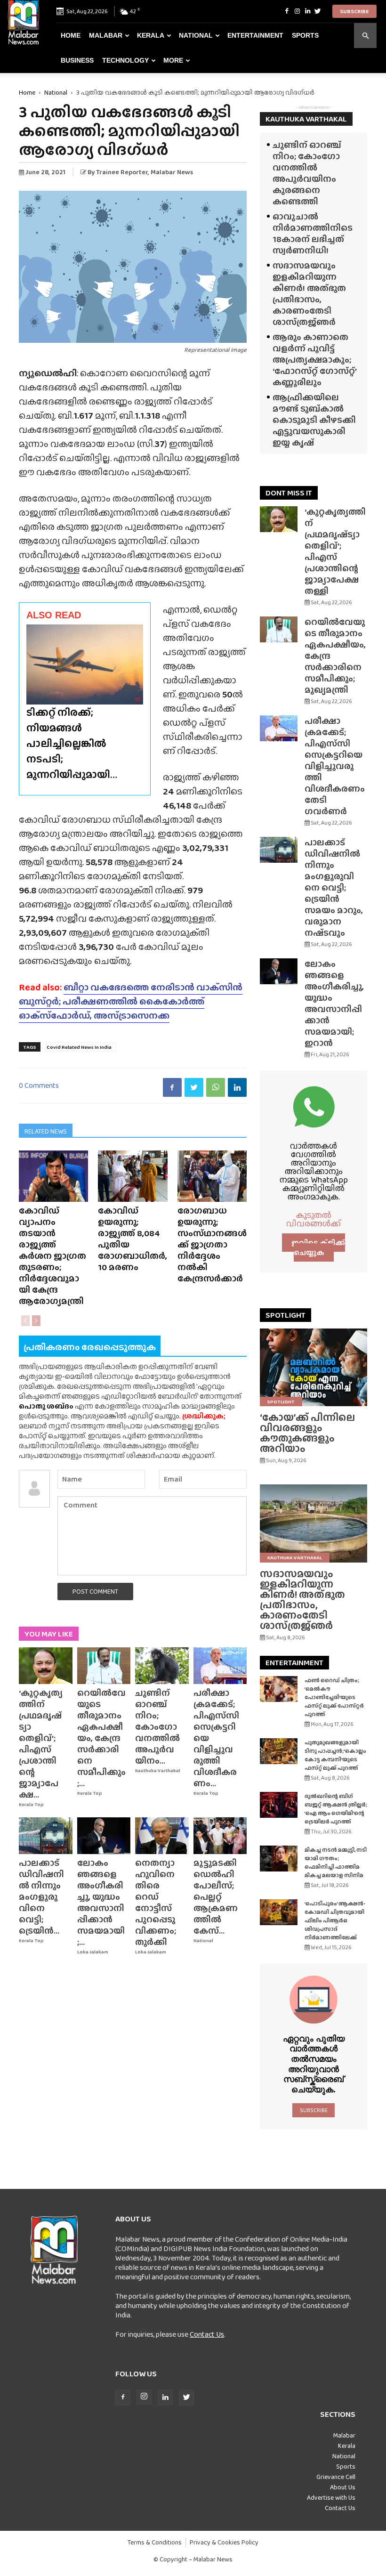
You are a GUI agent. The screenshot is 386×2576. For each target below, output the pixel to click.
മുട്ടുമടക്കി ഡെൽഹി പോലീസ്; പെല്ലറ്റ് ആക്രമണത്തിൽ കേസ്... (216, 1897)
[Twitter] (318, 11)
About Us (343, 2487)
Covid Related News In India (79, 1047)
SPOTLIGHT (285, 1315)
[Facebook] (287, 11)
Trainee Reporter (122, 172)
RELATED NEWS (46, 1131)
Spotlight (281, 1401)
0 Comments (39, 1085)
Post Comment (95, 1591)
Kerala (151, 35)
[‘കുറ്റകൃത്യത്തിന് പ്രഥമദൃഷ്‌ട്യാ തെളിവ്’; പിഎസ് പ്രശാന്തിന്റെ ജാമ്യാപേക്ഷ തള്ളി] (46, 1666)
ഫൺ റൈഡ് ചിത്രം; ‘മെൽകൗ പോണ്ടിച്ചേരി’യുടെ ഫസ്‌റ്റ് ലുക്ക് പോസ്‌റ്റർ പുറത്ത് (334, 1697)
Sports (305, 35)
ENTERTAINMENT (294, 1663)
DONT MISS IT (289, 493)
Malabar (106, 35)
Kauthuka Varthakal (158, 1770)
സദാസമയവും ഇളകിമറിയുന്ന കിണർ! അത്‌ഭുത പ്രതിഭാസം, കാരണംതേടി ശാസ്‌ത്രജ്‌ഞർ (309, 294)
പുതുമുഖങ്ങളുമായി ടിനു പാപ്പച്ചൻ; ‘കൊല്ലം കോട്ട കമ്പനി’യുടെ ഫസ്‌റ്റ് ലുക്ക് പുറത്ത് (335, 1755)
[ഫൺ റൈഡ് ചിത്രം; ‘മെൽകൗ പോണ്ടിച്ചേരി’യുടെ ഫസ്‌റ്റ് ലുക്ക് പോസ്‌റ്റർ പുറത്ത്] (279, 1689)
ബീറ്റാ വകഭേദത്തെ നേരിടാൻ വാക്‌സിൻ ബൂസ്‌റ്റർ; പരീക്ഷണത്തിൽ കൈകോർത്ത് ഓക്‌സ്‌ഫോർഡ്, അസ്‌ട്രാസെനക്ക (131, 1001)
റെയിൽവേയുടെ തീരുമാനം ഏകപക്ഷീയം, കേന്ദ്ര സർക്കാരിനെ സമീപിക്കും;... (101, 1738)
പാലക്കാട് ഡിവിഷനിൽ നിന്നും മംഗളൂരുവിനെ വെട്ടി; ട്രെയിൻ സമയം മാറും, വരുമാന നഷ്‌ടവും (334, 887)
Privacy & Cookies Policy (224, 2542)
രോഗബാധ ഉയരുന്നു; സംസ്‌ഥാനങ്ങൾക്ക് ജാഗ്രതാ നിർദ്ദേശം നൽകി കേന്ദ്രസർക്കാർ (212, 1244)
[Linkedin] (307, 11)
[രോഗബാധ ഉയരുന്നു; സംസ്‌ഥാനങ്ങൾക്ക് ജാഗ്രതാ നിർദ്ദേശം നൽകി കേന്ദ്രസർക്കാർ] (212, 1176)
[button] (365, 36)
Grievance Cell (336, 2477)
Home (71, 35)
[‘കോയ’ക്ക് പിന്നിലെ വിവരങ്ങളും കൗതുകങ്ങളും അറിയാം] (314, 1367)
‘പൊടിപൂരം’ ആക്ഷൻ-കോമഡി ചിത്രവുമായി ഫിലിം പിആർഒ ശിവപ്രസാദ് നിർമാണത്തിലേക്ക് (335, 1920)
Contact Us (207, 2334)
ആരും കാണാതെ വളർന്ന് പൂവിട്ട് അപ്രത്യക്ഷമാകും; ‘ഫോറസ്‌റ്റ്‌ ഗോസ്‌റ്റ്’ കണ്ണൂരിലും (314, 360)
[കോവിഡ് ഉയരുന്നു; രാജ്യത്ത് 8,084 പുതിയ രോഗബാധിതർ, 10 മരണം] (133, 1176)
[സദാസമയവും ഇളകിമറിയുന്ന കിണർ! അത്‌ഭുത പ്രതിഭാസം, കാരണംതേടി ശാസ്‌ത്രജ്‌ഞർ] (314, 1523)
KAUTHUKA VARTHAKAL (306, 119)
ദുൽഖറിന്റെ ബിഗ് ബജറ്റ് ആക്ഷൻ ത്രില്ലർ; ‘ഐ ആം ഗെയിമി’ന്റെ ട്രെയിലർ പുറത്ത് (336, 1809)
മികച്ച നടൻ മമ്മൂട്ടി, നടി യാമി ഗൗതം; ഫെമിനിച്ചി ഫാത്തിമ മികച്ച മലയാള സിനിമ (336, 1863)
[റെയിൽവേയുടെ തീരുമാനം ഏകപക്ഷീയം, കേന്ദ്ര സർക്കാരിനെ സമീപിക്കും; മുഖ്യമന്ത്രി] (104, 1666)
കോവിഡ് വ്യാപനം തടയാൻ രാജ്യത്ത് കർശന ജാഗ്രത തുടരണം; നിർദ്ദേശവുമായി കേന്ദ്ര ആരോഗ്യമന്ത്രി (52, 1256)
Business (77, 60)
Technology (125, 60)
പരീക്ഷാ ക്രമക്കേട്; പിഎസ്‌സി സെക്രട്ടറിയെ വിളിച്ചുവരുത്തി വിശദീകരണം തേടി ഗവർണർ (335, 766)
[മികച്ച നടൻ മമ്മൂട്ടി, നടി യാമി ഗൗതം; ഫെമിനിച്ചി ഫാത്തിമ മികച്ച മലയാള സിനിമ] (279, 1859)
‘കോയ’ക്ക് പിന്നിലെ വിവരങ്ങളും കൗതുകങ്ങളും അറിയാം (307, 1433)
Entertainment (255, 35)
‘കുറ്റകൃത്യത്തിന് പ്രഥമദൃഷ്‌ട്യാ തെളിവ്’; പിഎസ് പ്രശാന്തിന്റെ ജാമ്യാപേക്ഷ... (41, 1744)
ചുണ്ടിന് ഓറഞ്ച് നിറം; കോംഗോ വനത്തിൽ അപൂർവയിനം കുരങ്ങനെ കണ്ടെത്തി (307, 173)
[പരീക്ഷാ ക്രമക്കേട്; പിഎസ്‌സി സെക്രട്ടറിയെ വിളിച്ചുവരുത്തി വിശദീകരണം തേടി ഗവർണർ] (220, 1666)
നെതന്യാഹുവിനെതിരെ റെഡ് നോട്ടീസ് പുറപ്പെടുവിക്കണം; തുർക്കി (156, 1902)
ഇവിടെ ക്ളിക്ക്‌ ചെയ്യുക (318, 1247)
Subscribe (354, 11)
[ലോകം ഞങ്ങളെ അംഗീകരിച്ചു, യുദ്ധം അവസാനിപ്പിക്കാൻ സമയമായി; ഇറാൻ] (104, 1836)
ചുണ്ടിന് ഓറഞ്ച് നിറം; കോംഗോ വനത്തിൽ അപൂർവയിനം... (157, 1727)
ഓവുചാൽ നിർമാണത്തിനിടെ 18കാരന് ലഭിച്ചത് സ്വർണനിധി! (313, 233)
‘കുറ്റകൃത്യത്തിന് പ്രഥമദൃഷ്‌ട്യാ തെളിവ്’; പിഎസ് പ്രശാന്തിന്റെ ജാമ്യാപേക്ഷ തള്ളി (335, 551)
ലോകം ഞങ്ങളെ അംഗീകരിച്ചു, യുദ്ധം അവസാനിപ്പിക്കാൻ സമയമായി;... (101, 1902)
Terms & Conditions (155, 2542)
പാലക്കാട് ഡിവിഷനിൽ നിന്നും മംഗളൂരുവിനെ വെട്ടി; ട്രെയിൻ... (41, 1897)
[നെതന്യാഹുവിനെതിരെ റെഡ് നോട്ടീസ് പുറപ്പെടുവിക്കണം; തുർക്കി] (162, 1836)
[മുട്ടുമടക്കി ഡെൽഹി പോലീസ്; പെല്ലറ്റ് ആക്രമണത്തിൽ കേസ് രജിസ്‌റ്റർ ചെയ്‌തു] (220, 1836)
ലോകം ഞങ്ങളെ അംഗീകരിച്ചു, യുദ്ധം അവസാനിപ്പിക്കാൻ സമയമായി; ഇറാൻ (334, 1003)
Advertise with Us (331, 2497)
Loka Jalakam (93, 1952)
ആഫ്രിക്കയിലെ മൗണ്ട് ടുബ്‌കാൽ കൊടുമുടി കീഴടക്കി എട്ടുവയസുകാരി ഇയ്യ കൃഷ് (314, 420)
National (196, 35)
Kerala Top (31, 1804)
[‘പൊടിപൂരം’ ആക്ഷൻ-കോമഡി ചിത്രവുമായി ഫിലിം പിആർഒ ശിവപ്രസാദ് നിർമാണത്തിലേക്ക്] (279, 1912)
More (173, 60)
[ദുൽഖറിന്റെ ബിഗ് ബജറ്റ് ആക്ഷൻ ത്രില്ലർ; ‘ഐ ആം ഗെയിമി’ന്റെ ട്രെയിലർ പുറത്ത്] (279, 1805)
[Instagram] (297, 11)
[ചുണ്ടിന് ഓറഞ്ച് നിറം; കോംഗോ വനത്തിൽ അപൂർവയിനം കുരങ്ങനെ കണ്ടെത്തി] (162, 1666)
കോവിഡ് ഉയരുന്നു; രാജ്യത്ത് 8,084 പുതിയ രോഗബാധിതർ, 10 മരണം (133, 1239)
